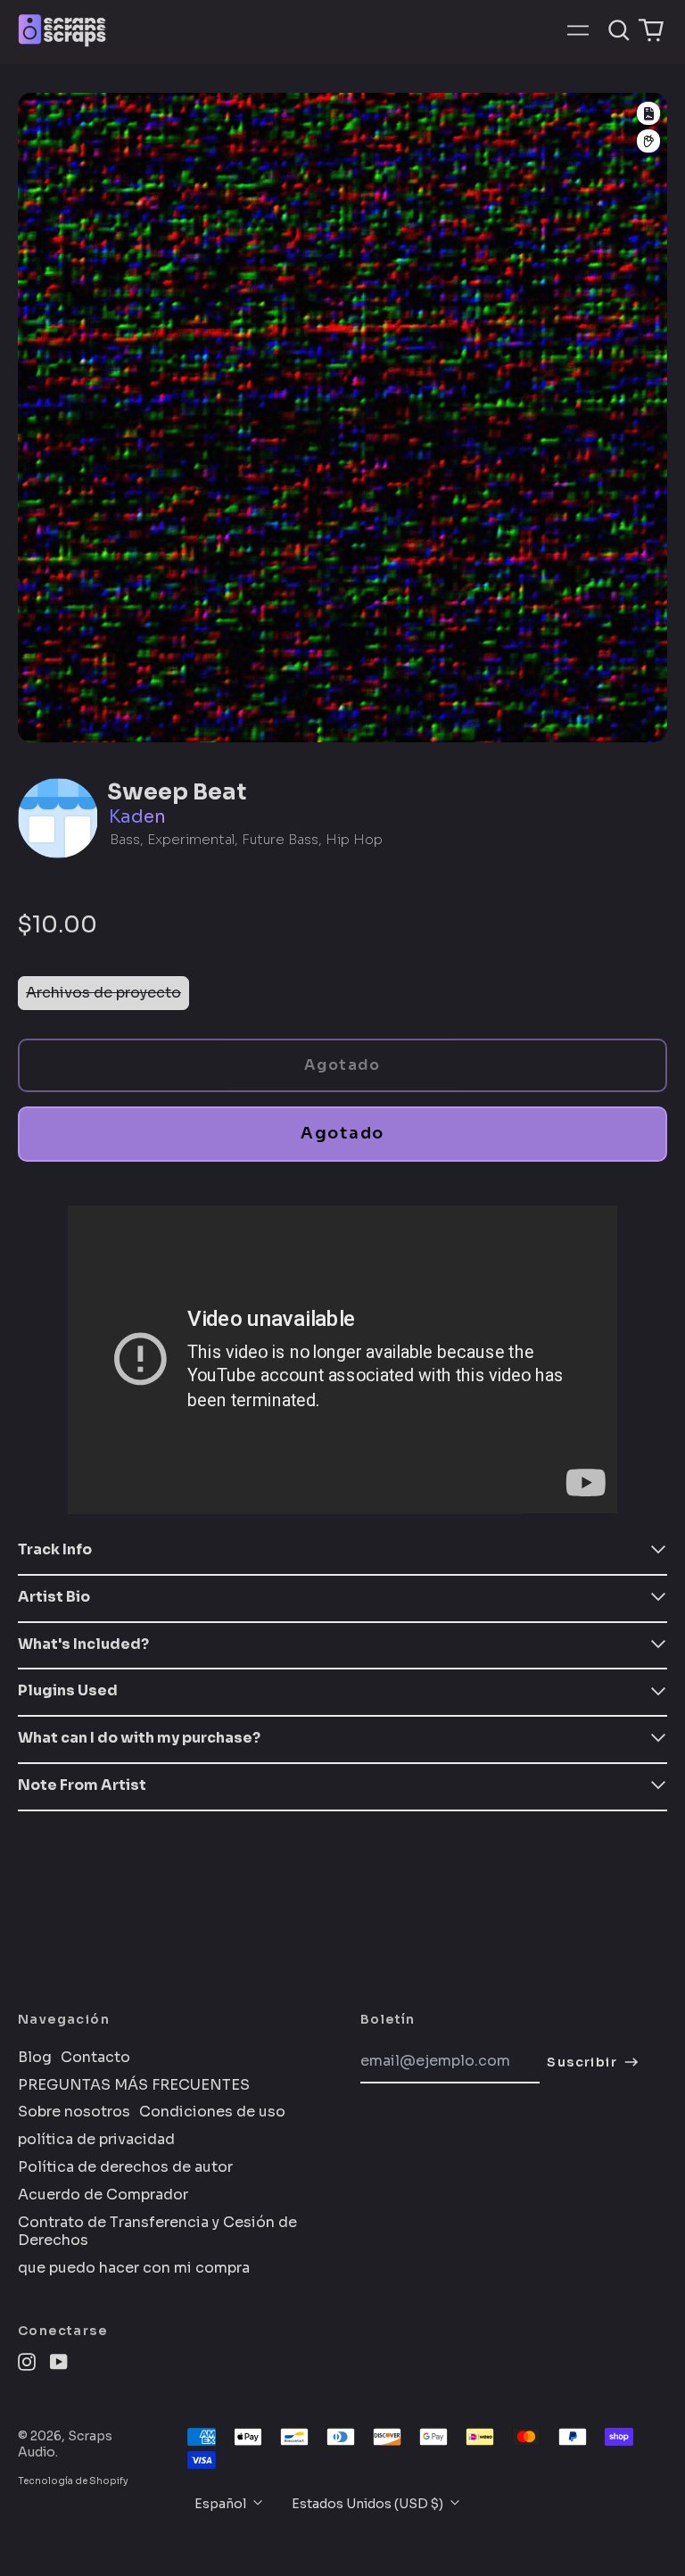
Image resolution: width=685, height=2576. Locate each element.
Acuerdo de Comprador (103, 2195)
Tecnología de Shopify (73, 2481)
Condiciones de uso (212, 2112)
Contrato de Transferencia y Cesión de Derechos (157, 2232)
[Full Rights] (648, 113)
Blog (35, 2058)
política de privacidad (96, 2140)
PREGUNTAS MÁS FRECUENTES (134, 2085)
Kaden (137, 817)
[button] (619, 30)
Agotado (342, 1133)
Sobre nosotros (74, 2112)
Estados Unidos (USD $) (369, 2504)
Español (222, 2504)
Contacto (95, 2058)
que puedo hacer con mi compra (134, 2268)
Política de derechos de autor (125, 2167)
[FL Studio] (648, 141)
